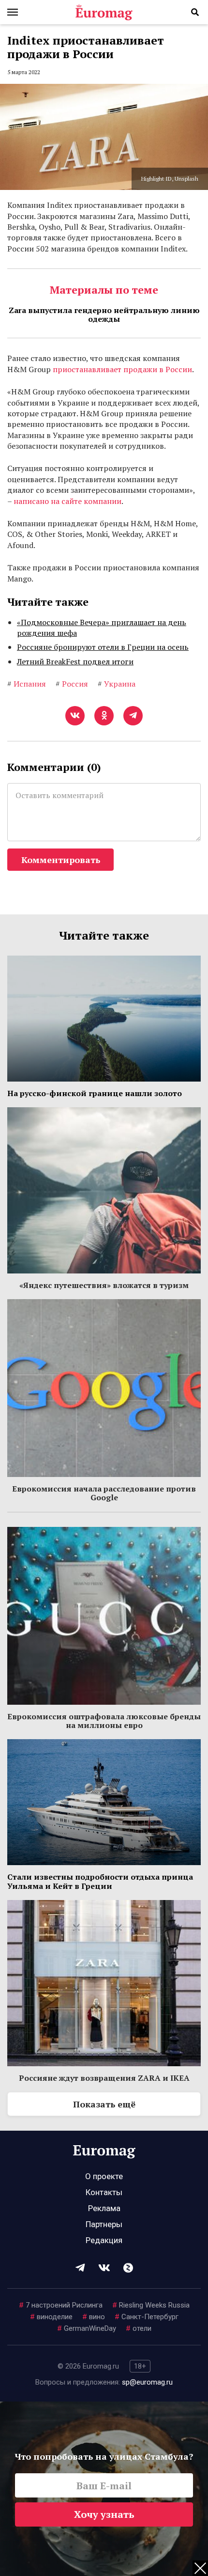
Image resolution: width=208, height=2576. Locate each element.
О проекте (104, 2176)
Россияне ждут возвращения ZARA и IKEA (104, 2078)
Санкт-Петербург (147, 2317)
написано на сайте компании (67, 501)
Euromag (104, 12)
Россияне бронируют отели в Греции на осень (103, 647)
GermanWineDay (87, 2328)
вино (94, 2317)
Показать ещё (104, 2104)
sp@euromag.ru (147, 2382)
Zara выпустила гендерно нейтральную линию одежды (104, 314)
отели (139, 2328)
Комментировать (61, 860)
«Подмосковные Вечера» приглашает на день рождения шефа (102, 628)
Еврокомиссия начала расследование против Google (104, 1493)
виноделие (51, 2317)
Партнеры (104, 2224)
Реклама (104, 2208)
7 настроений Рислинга (61, 2305)
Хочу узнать (104, 2514)
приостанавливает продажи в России (122, 369)
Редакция (104, 2240)
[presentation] (12, 359)
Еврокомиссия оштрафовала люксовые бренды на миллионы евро (104, 1721)
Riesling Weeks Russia (151, 2305)
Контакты (104, 2192)
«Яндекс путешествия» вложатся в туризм (104, 1285)
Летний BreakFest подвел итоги (75, 661)
